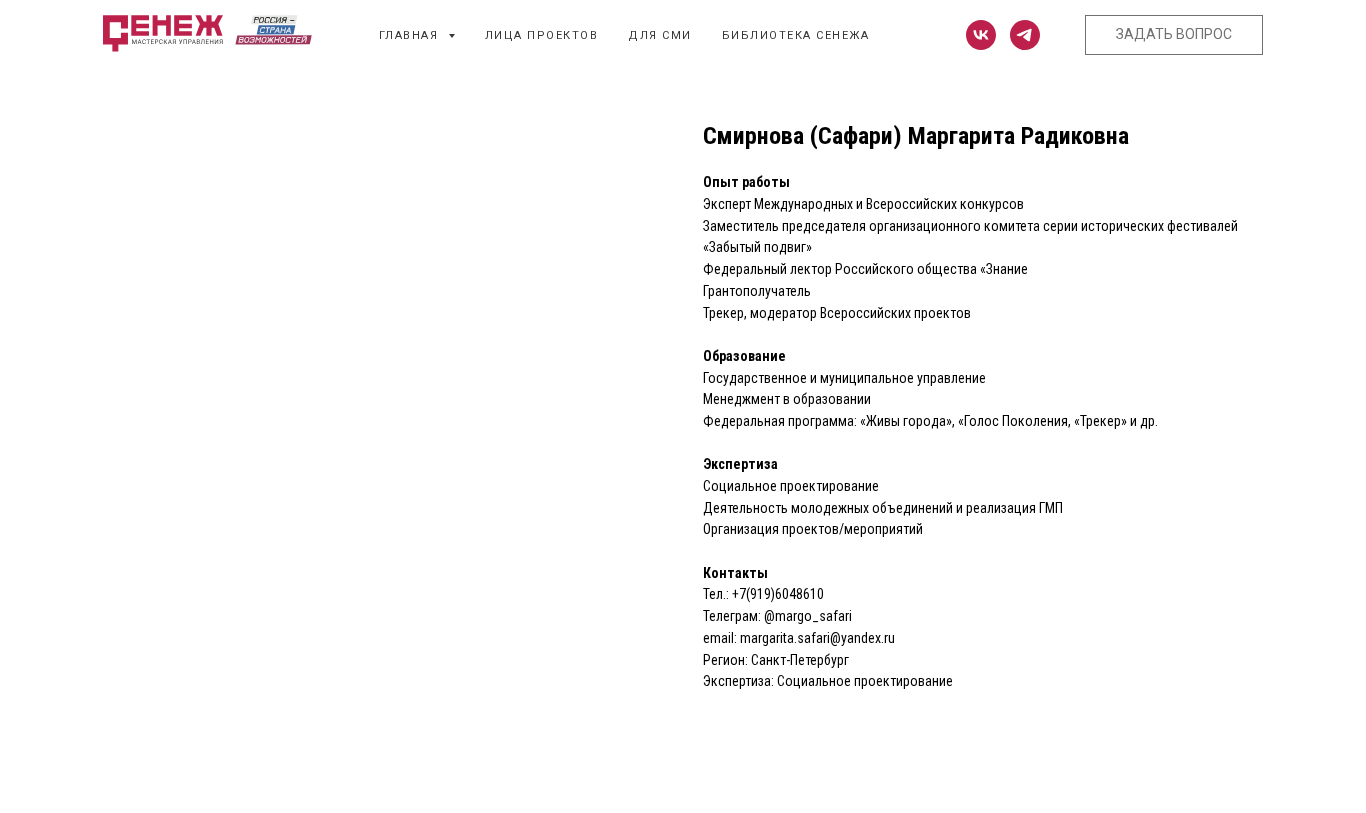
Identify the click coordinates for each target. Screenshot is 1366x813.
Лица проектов (542, 35)
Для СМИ (660, 35)
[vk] (981, 35)
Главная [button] (411, 35)
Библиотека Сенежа (796, 35)
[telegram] (1025, 35)
